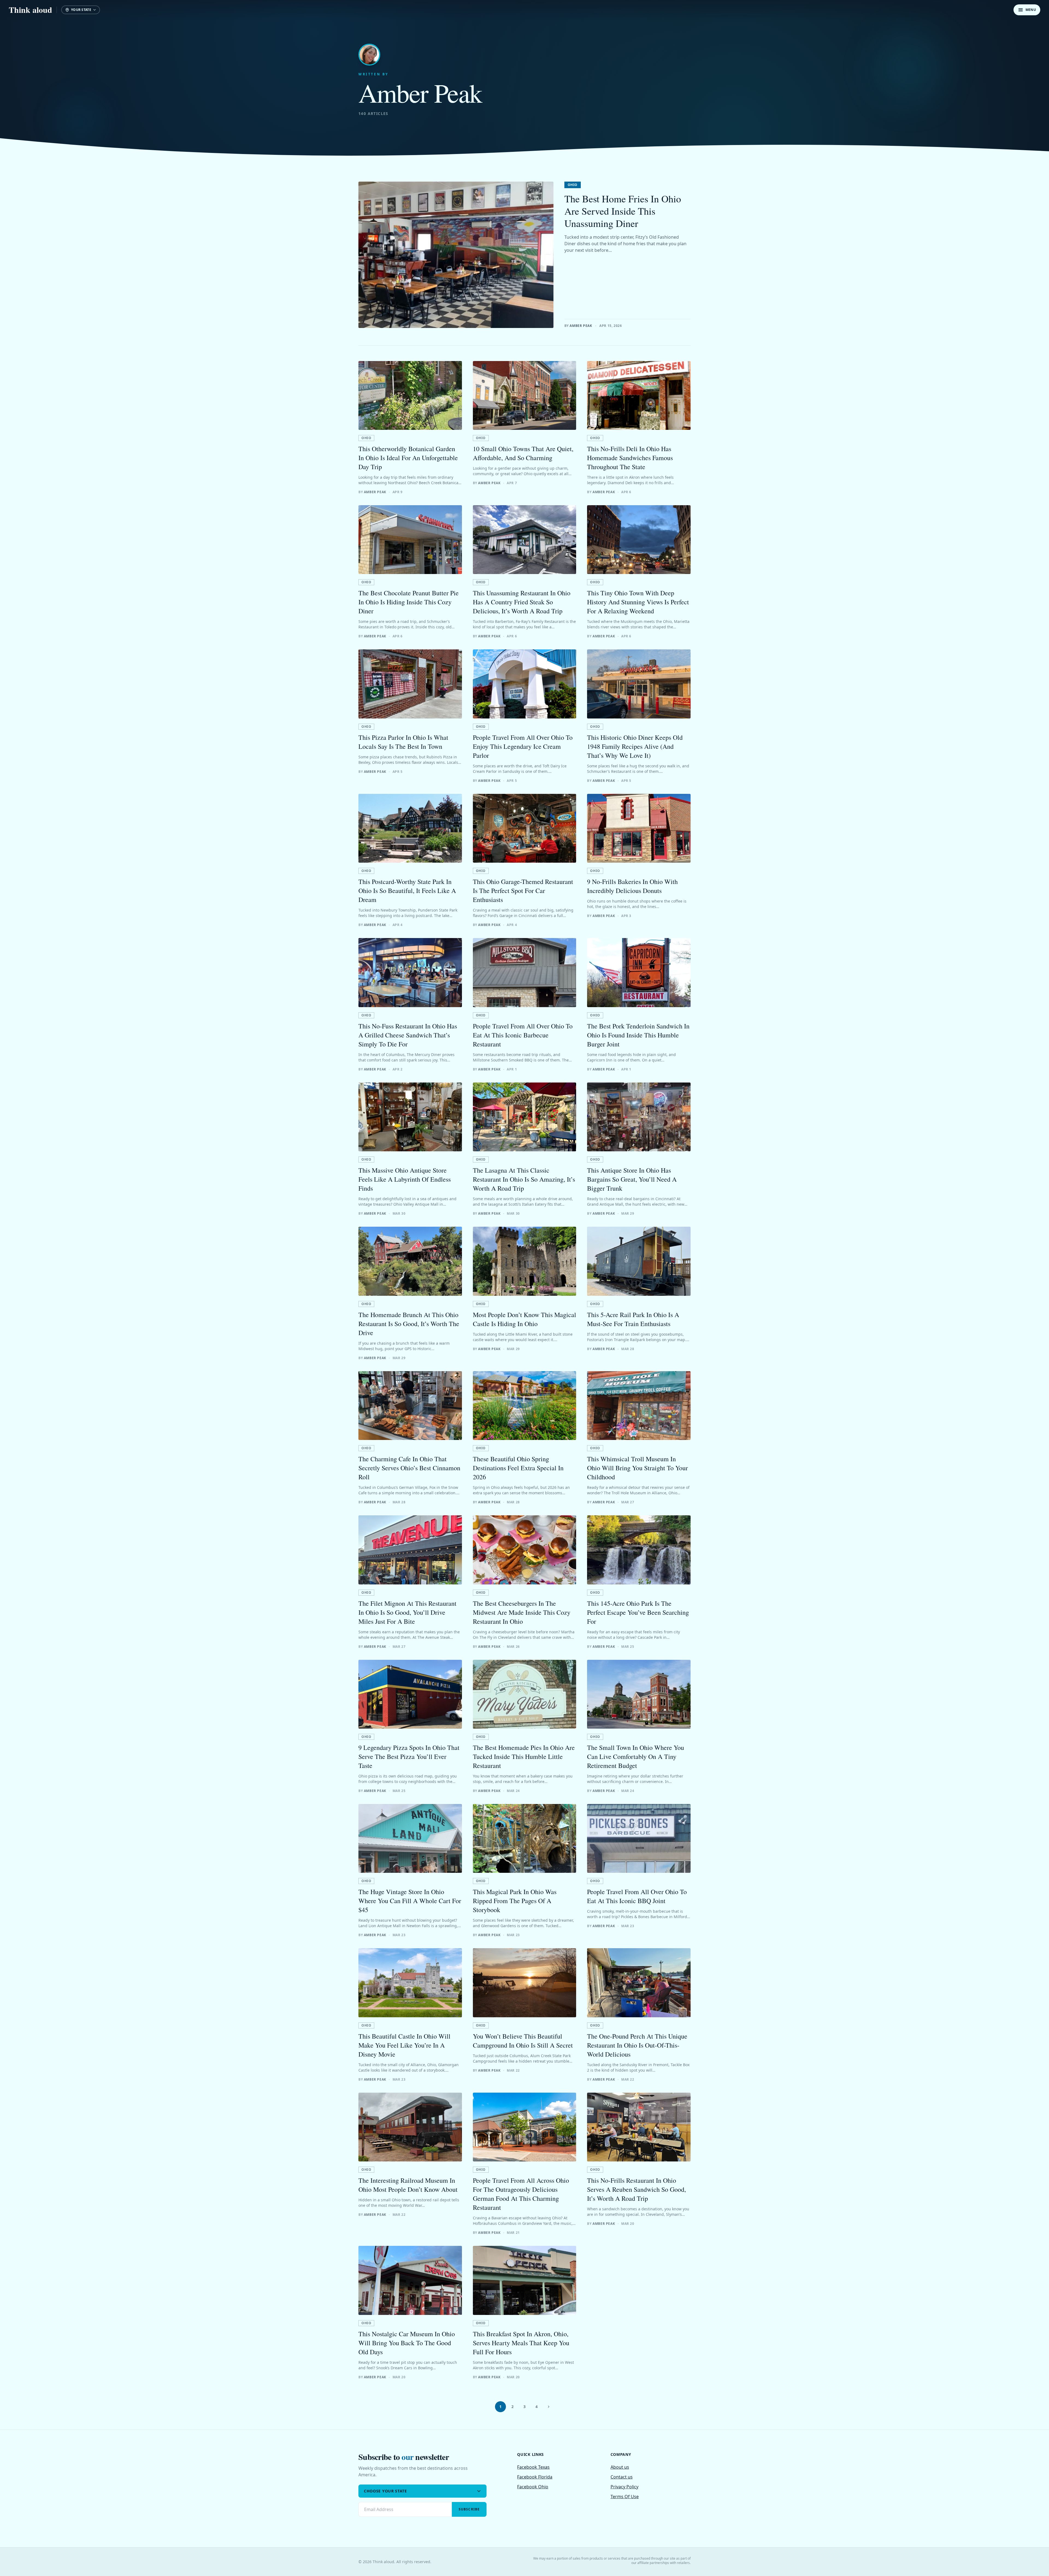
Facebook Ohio (533, 2487)
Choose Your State (385, 2491)
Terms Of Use (625, 2497)
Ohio (573, 185)
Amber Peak (581, 326)
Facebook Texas (533, 2467)
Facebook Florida (535, 2477)
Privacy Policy (624, 2487)
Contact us (622, 2477)
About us (620, 2467)
